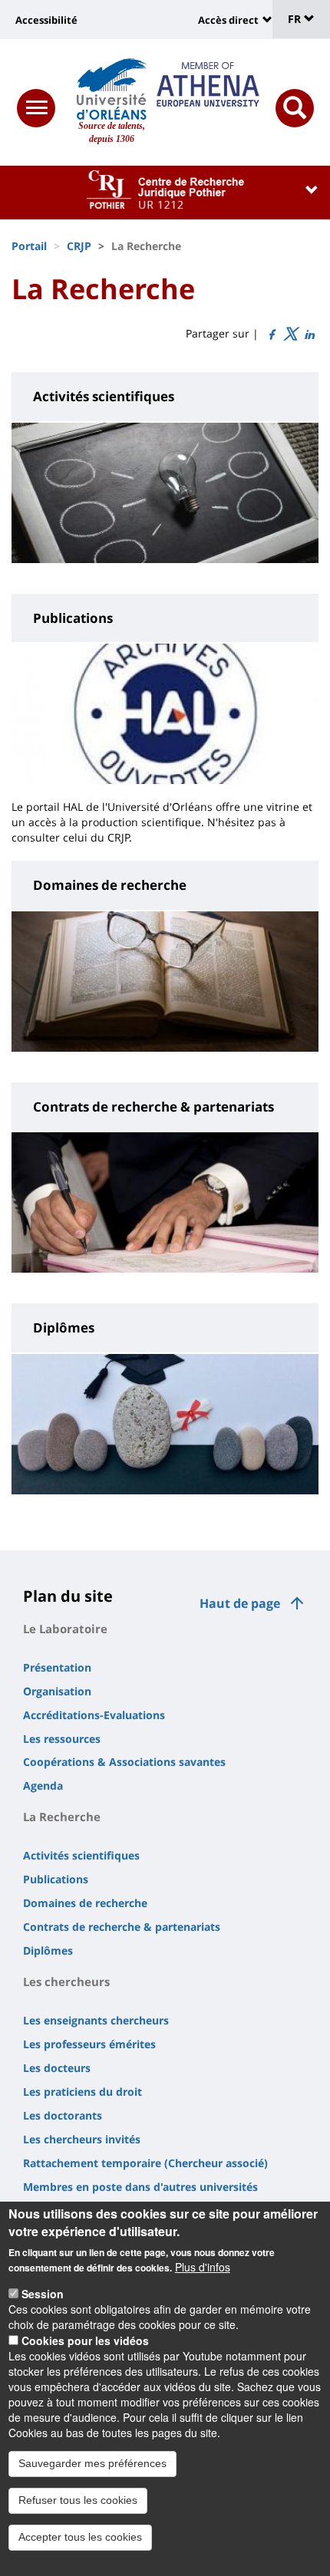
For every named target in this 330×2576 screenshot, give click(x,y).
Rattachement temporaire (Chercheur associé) (145, 2163)
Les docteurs (57, 2068)
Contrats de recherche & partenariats (122, 1927)
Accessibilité (46, 20)
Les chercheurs (66, 1981)
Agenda (43, 1785)
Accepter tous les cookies (80, 2537)
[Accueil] (112, 89)
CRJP (79, 246)
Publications (56, 1879)
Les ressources (62, 1739)
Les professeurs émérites (89, 2044)
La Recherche (62, 1817)
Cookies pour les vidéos (85, 2340)
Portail (29, 246)
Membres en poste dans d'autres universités (140, 2187)
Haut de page (240, 1603)
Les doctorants (63, 2115)
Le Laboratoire (65, 1629)
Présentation (57, 1667)
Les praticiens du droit (82, 2092)
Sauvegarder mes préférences (92, 2463)
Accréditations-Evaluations (94, 1715)
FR (296, 19)
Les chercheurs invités (82, 2139)
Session (43, 2294)
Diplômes (48, 1950)
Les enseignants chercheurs (96, 2020)
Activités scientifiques (81, 1855)
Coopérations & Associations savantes (124, 1762)
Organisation (57, 1691)
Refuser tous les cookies (78, 2500)
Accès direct (228, 20)
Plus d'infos (203, 2267)
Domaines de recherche (85, 1903)
